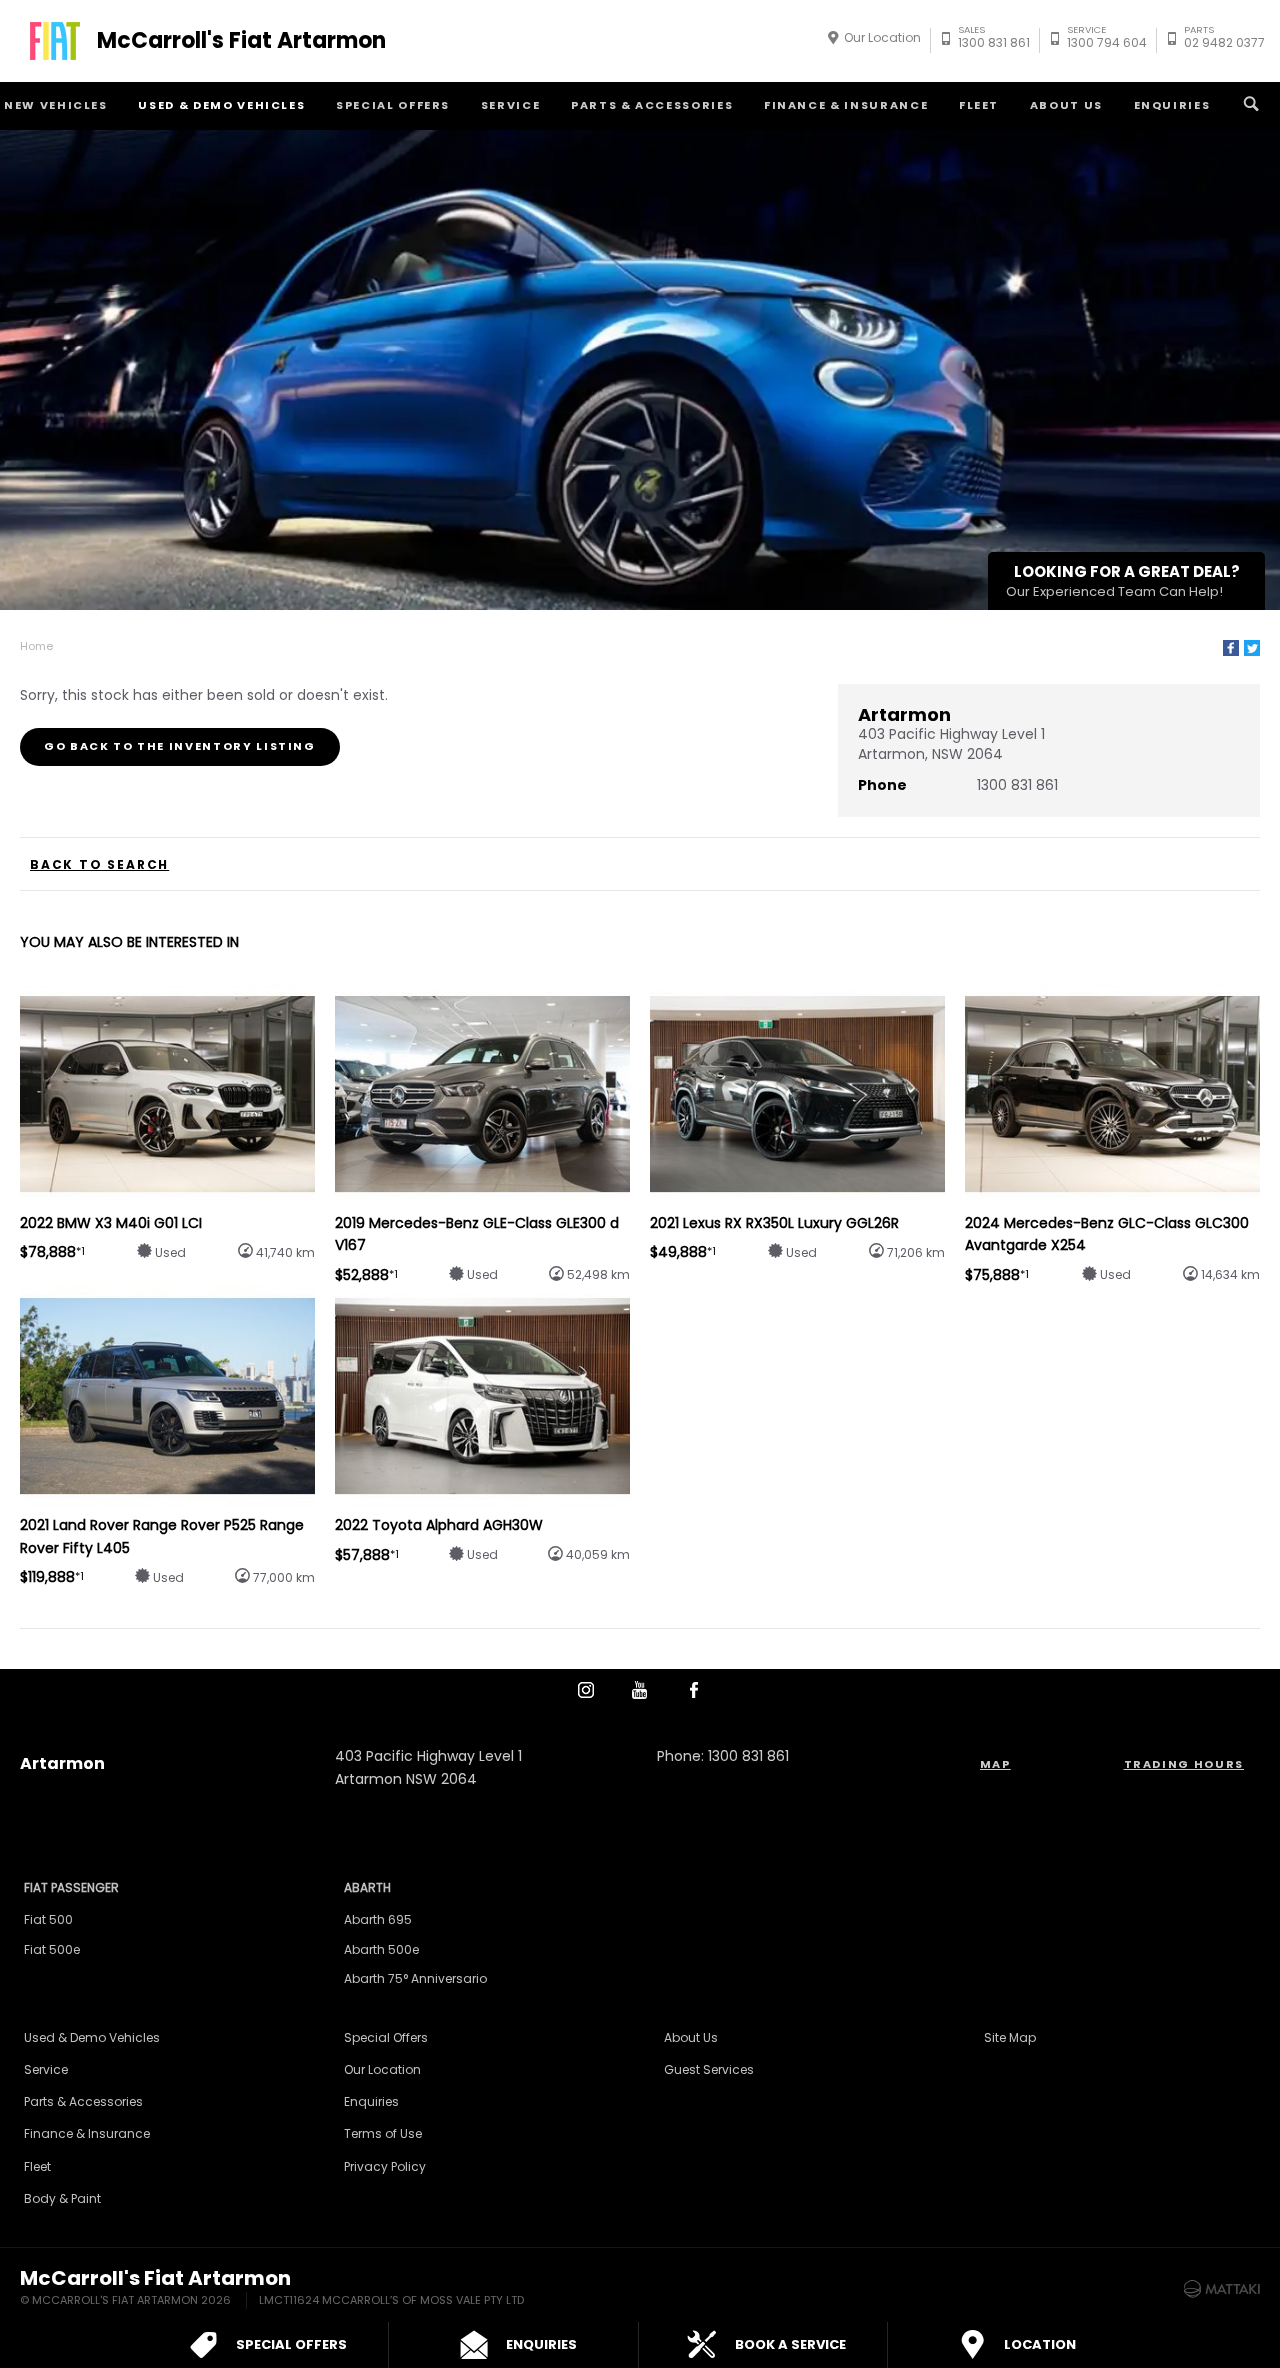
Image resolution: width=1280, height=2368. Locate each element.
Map (995, 1764)
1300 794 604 (1107, 39)
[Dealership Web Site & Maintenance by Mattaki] (1222, 2289)
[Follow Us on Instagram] (586, 1690)
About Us (1066, 105)
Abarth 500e (381, 1949)
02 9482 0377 (1224, 39)
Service (511, 105)
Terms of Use (383, 2133)
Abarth (367, 1887)
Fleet (979, 105)
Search (1251, 105)
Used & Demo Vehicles (221, 105)
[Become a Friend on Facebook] (694, 1690)
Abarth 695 (378, 1919)
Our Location (882, 37)
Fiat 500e (52, 1949)
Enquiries (1172, 105)
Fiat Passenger (71, 1887)
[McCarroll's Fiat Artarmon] (55, 41)
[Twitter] (1252, 648)
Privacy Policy (385, 2166)
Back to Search (99, 865)
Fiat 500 (48, 1919)
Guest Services (709, 2069)
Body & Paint (62, 2198)
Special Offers (393, 105)
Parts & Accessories (652, 105)
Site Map (1010, 2037)
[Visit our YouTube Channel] (640, 1690)
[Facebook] (1231, 648)
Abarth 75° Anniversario (415, 1978)
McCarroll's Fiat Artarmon (241, 41)
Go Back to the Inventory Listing (180, 746)
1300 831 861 (994, 39)
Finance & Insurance (846, 105)
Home (36, 646)
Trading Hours (1184, 1764)
